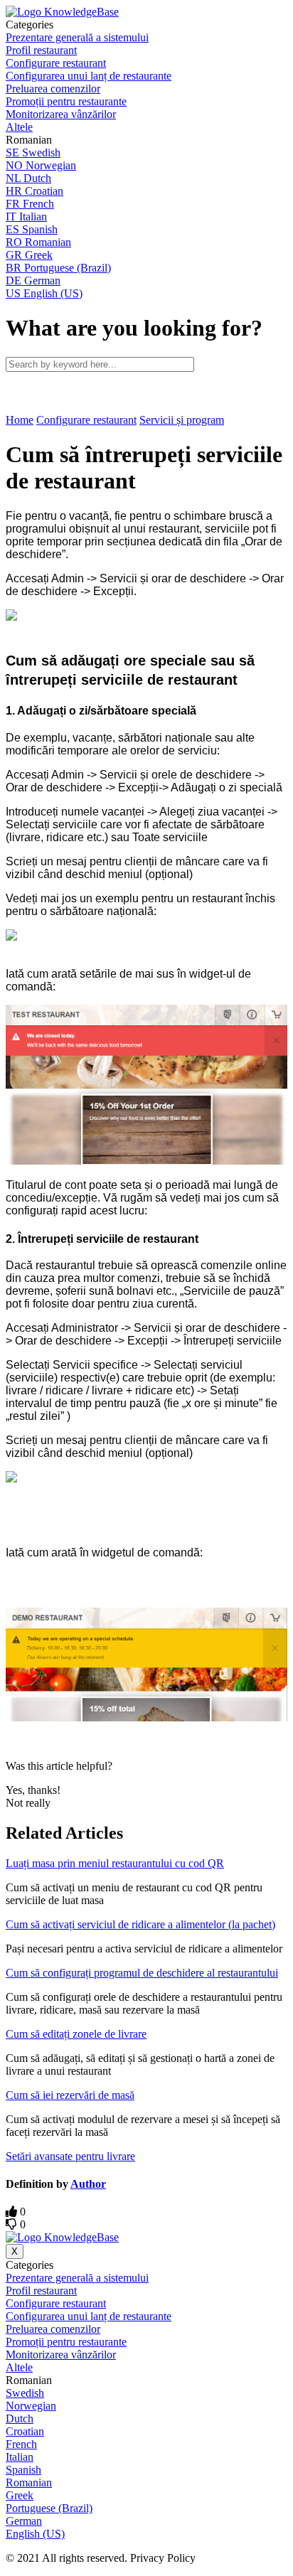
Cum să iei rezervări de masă (70, 2095)
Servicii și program (182, 420)
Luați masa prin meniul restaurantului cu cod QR (115, 1863)
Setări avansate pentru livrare (70, 2156)
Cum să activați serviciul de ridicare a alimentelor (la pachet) (140, 1924)
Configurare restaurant (86, 420)
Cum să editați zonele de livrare (76, 2034)
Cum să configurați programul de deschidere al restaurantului (142, 1973)
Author (88, 2184)
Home (20, 420)
